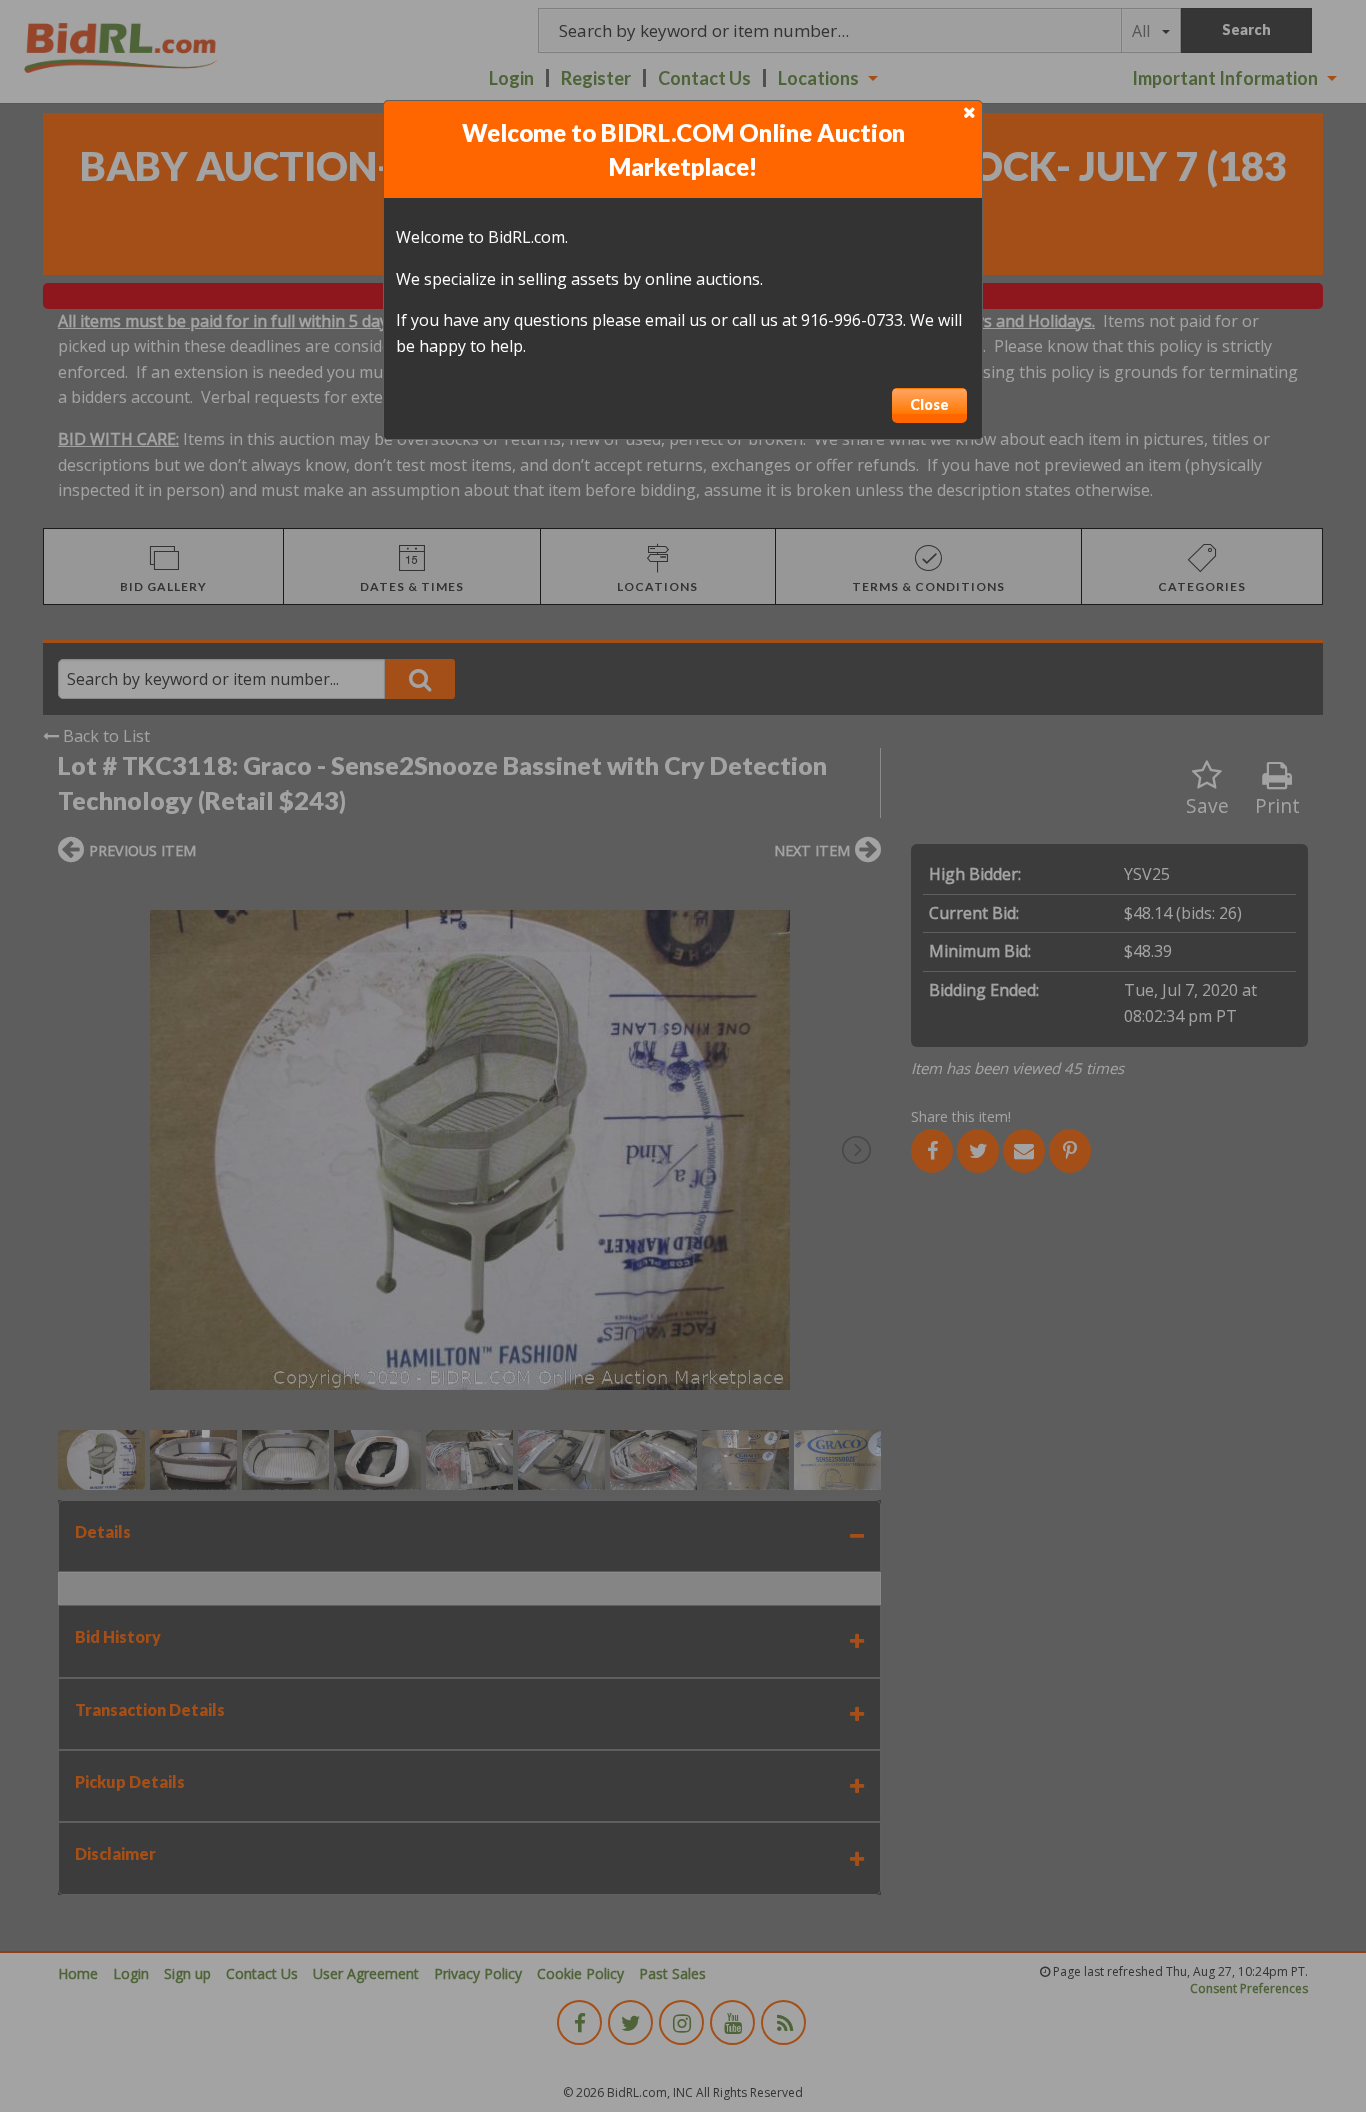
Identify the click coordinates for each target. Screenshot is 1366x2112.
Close (929, 404)
